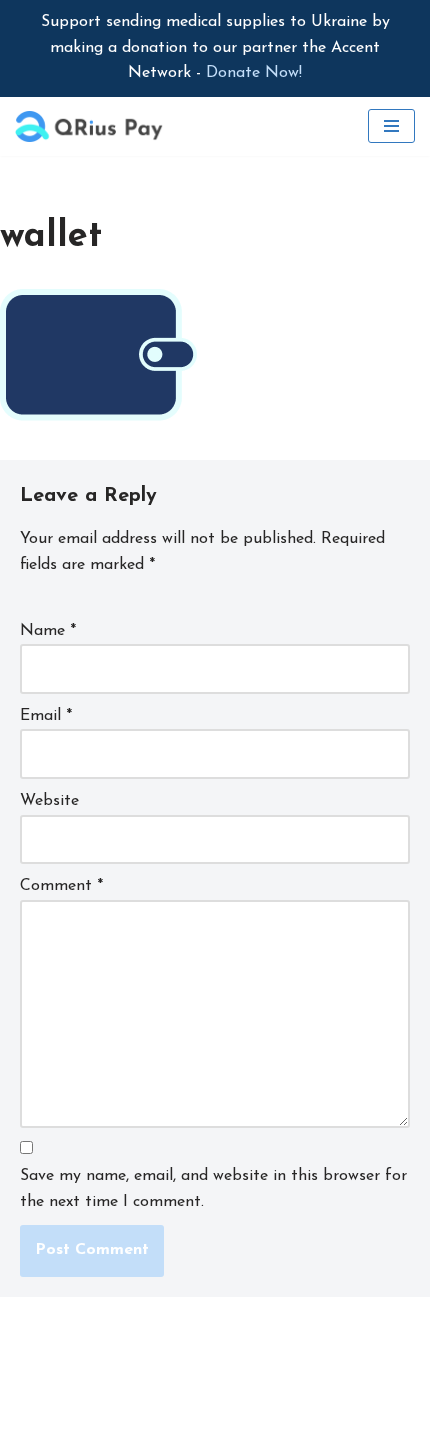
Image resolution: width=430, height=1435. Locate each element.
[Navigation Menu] (391, 126)
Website (49, 801)
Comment (61, 886)
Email (46, 716)
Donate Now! (254, 73)
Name (48, 631)
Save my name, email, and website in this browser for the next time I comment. (213, 1189)
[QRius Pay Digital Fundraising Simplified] (90, 126)
